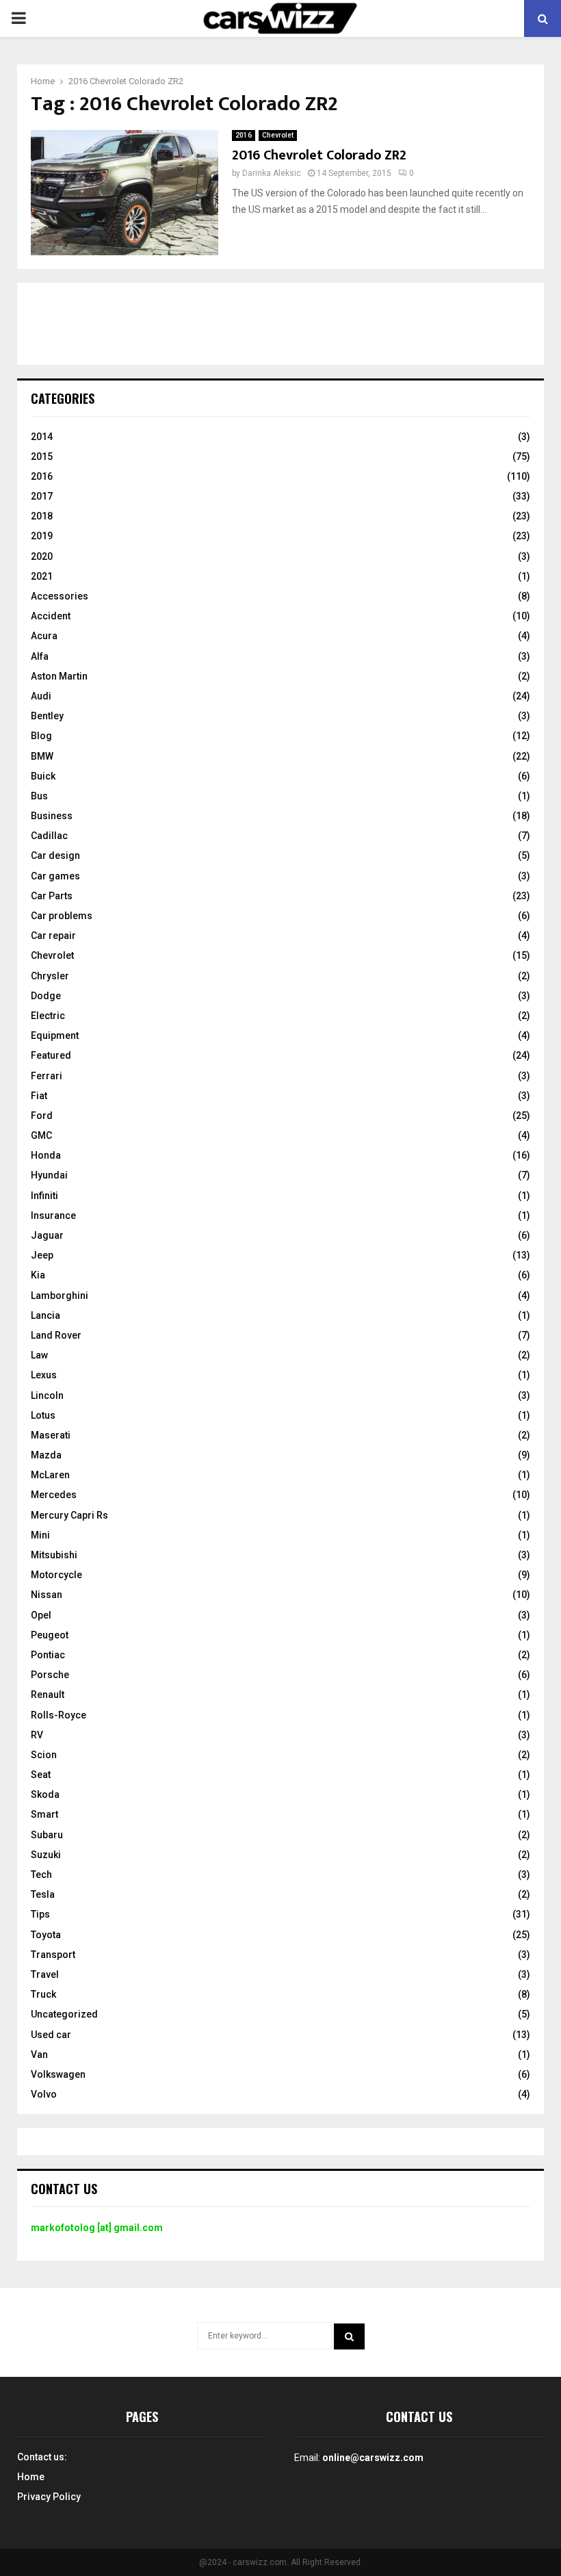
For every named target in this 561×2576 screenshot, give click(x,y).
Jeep (42, 1255)
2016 (244, 135)
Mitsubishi (54, 1555)
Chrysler (50, 976)
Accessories (60, 596)
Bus (39, 796)
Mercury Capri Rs (69, 1515)
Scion (44, 1755)
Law (39, 1355)
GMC (41, 1135)
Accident (51, 616)
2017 (42, 496)
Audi (41, 696)
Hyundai (49, 1175)
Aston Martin (59, 676)
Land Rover (56, 1335)
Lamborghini (60, 1296)
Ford (42, 1116)
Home (31, 2477)
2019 (42, 536)
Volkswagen (58, 2074)
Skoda (45, 1794)
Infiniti (44, 1196)
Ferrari (47, 1076)
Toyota (46, 1935)
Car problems (62, 916)
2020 (42, 556)
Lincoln (47, 1395)
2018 (42, 516)
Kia (38, 1275)
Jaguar (47, 1235)
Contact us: (42, 2457)
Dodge (46, 996)
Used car (51, 2035)
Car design (55, 855)
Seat (41, 1775)
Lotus (43, 1415)
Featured (51, 1055)
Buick (43, 776)
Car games (55, 876)
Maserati (51, 1435)
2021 (42, 576)
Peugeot (50, 1635)
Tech (41, 1875)
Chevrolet (278, 135)
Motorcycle (56, 1575)
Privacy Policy (49, 2497)
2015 (42, 456)
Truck (43, 1994)
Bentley (47, 716)
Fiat (39, 1096)
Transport (53, 1955)
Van (39, 2055)
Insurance (53, 1215)
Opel (41, 1615)
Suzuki (46, 1855)
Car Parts (52, 896)
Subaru (47, 1835)
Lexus (44, 1375)
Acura (44, 636)
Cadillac (49, 836)
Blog (41, 736)
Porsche (50, 1675)
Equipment (55, 1035)
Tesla (43, 1894)
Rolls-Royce (58, 1715)
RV (37, 1735)
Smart (44, 1814)
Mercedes (54, 1495)
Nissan (47, 1595)
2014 (42, 437)
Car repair (53, 936)
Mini (40, 1535)
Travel (45, 1974)
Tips (40, 1914)
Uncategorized (64, 2014)
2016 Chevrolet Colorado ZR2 (319, 155)
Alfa (40, 656)
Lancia (45, 1315)
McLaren (50, 1475)
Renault (48, 1695)
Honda (46, 1155)
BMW (42, 756)
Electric (48, 1016)
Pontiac (48, 1655)
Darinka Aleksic (272, 173)
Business (52, 816)
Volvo (44, 2094)
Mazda (46, 1455)
